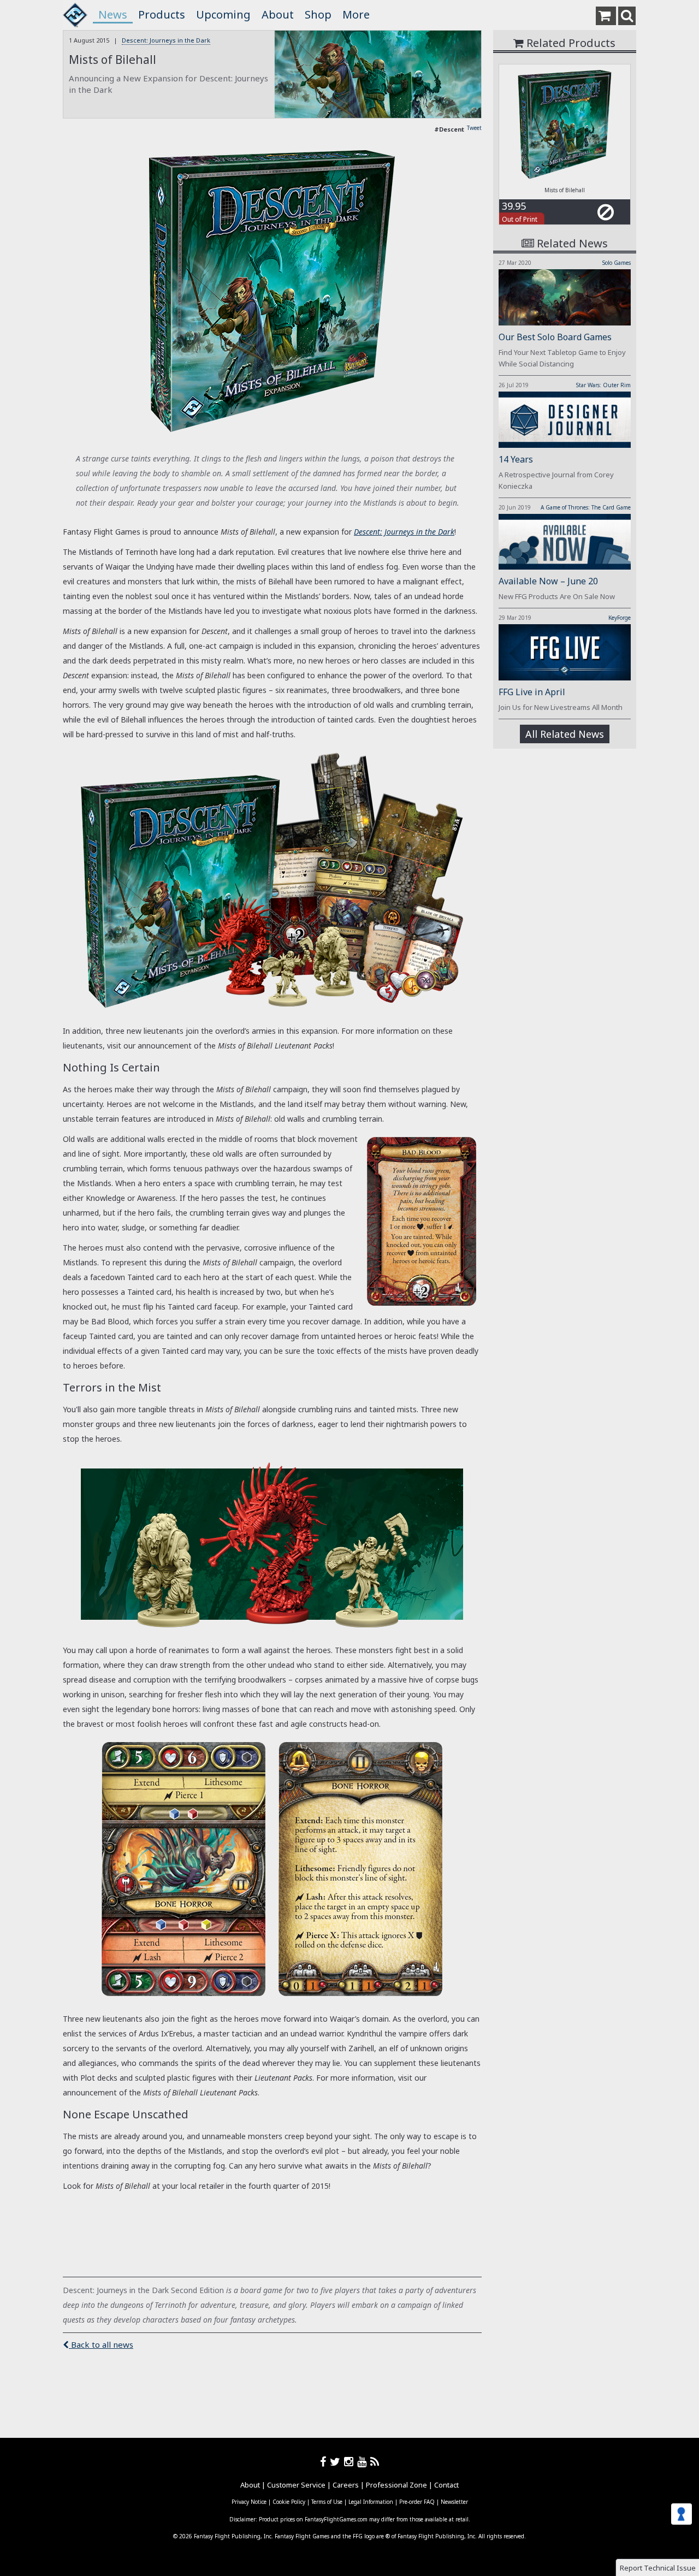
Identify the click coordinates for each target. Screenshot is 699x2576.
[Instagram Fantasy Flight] (351, 2462)
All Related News (565, 734)
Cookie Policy (289, 2502)
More (356, 14)
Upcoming (223, 14)
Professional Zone (396, 2485)
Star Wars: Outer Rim (603, 385)
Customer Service (296, 2485)
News (113, 14)
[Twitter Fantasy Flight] (337, 2462)
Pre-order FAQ (417, 2502)
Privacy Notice (249, 2502)
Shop (318, 14)
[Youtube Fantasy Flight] (364, 2462)
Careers (346, 2485)
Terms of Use (327, 2502)
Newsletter (454, 2502)
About (278, 14)
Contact (446, 2485)
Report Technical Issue (658, 2568)
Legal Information (371, 2502)
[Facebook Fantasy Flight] (325, 2462)
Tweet (474, 128)
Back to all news (101, 2344)
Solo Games (617, 263)
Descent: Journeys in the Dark (166, 40)
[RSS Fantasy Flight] (375, 2462)
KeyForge (620, 618)
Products (162, 14)
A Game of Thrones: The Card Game (586, 507)
